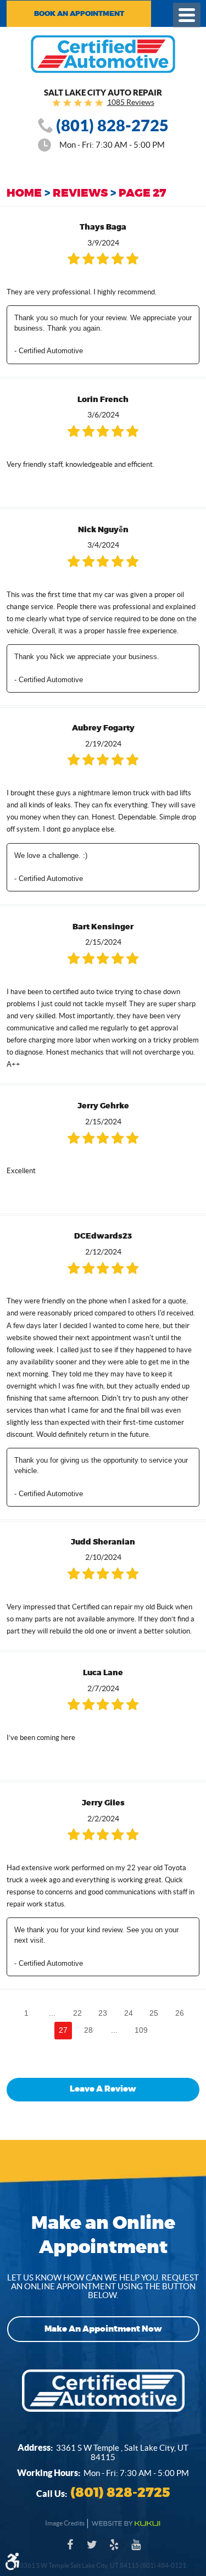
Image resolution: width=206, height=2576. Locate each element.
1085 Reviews (131, 102)
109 (141, 2030)
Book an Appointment (79, 14)
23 (103, 2013)
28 (88, 2030)
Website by (126, 2524)
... (52, 2013)
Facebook (70, 2550)
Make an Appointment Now (103, 2329)
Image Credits (65, 2523)
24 (129, 2013)
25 (154, 2013)
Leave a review (103, 2089)
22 (77, 2013)
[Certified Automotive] (103, 54)
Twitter (92, 2550)
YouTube (136, 2550)
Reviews (80, 193)
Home (24, 193)
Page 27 (142, 193)
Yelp (114, 2550)
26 (180, 2013)
